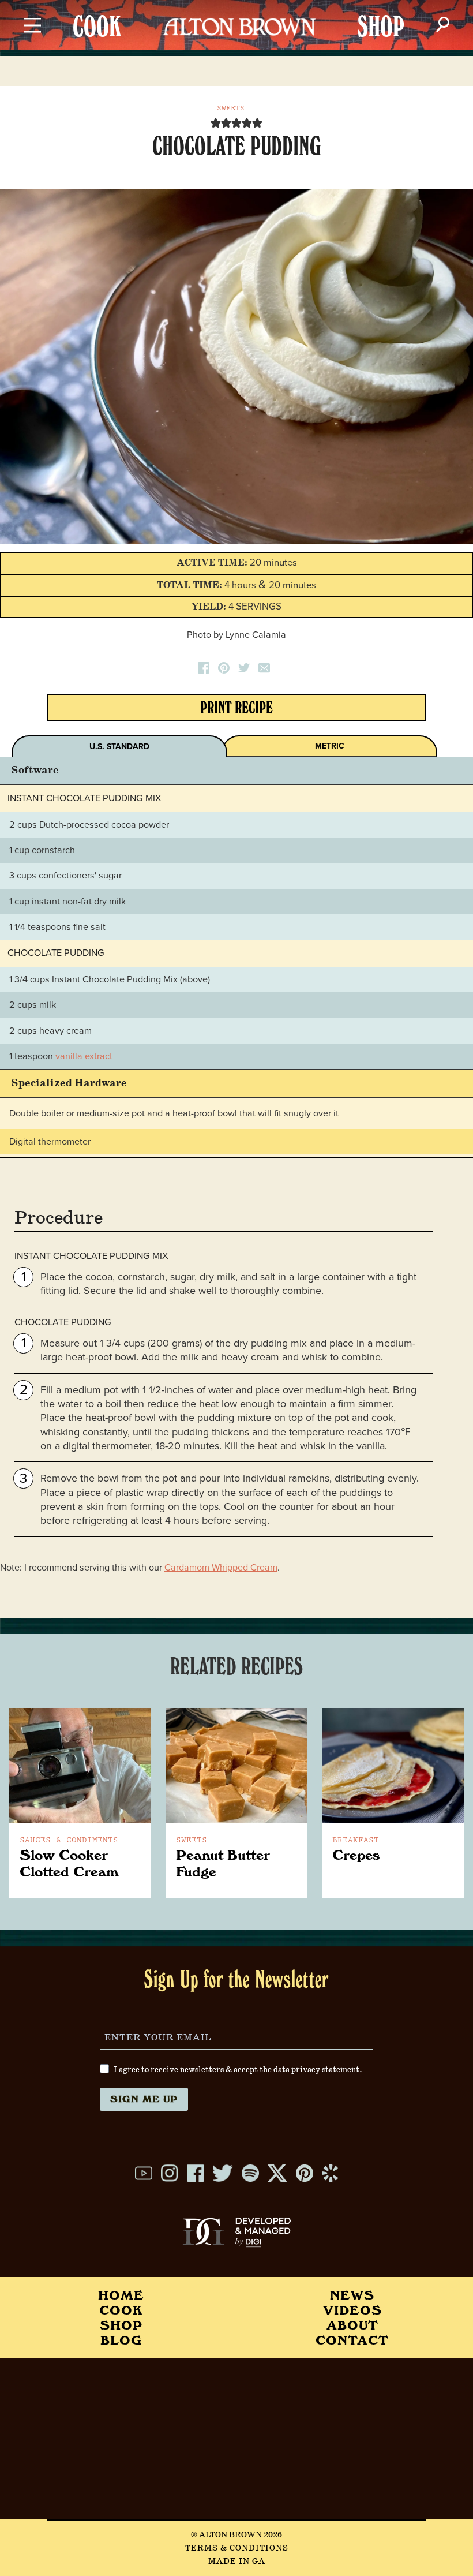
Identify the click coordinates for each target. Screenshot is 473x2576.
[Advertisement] (236, 2439)
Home (121, 2295)
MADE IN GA (237, 2562)
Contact (352, 2340)
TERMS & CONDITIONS (237, 2548)
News (352, 2295)
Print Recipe (236, 710)
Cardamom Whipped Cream (221, 1568)
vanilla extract (84, 1056)
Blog (121, 2340)
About (352, 2325)
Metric (330, 746)
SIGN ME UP (144, 2099)
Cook (121, 2310)
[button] (216, 123)
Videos (352, 2310)
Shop (121, 2325)
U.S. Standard (119, 747)
